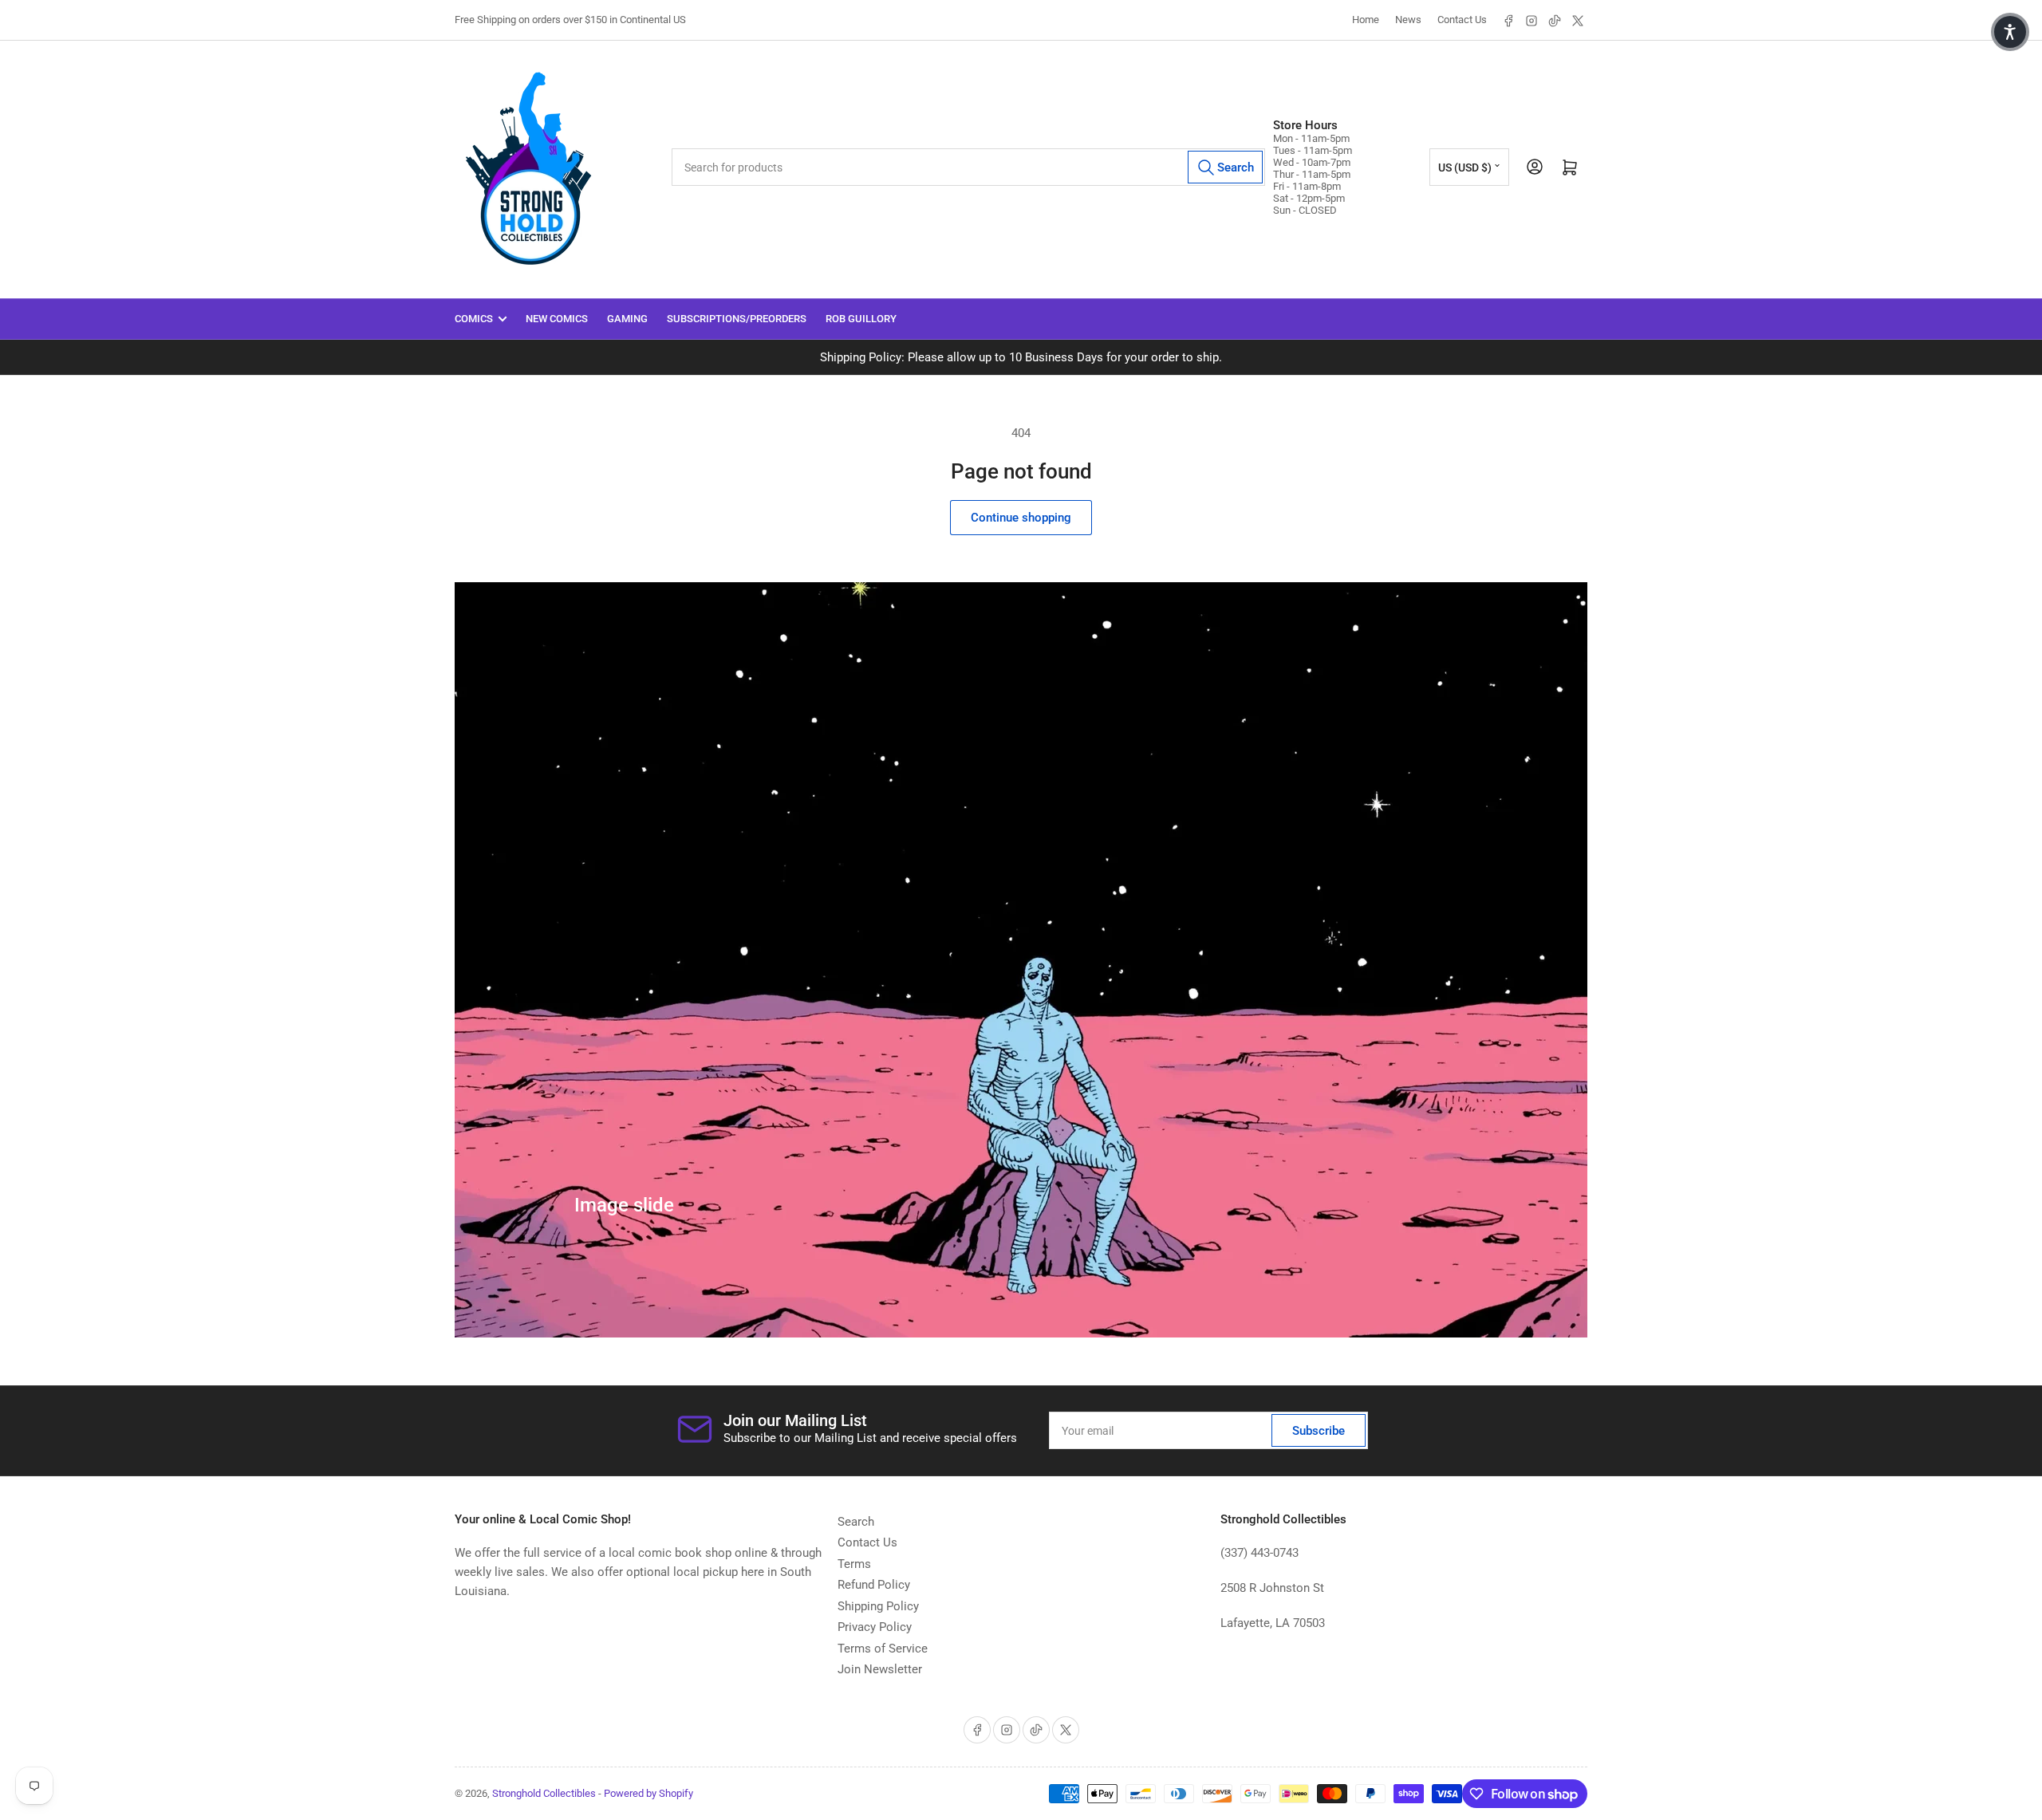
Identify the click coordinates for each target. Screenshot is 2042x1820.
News (1408, 20)
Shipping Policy (878, 1606)
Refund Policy (874, 1585)
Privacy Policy (875, 1627)
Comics (474, 319)
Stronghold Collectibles (544, 1793)
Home (1366, 20)
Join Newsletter (880, 1669)
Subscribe (1319, 1431)
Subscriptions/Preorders (737, 319)
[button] (2010, 32)
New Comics (557, 319)
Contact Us (1462, 20)
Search (856, 1522)
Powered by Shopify (648, 1793)
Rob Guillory (861, 319)
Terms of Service (883, 1649)
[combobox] (969, 167)
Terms (854, 1564)
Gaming (627, 319)
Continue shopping (1021, 518)
